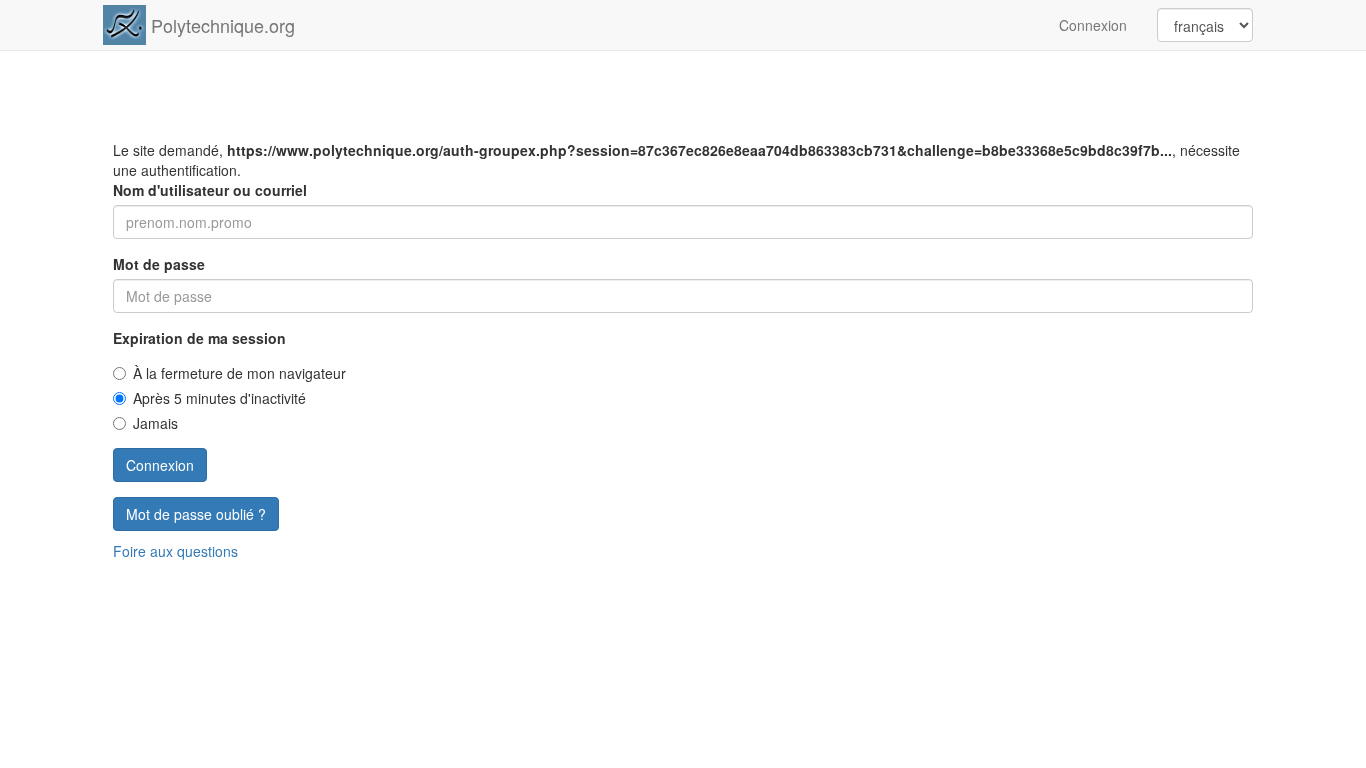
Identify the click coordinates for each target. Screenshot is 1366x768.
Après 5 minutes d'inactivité (219, 398)
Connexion (1093, 25)
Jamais (155, 423)
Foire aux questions (175, 551)
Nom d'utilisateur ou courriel (210, 190)
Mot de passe (159, 264)
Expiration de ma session (199, 338)
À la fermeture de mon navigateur (239, 373)
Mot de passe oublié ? (196, 514)
